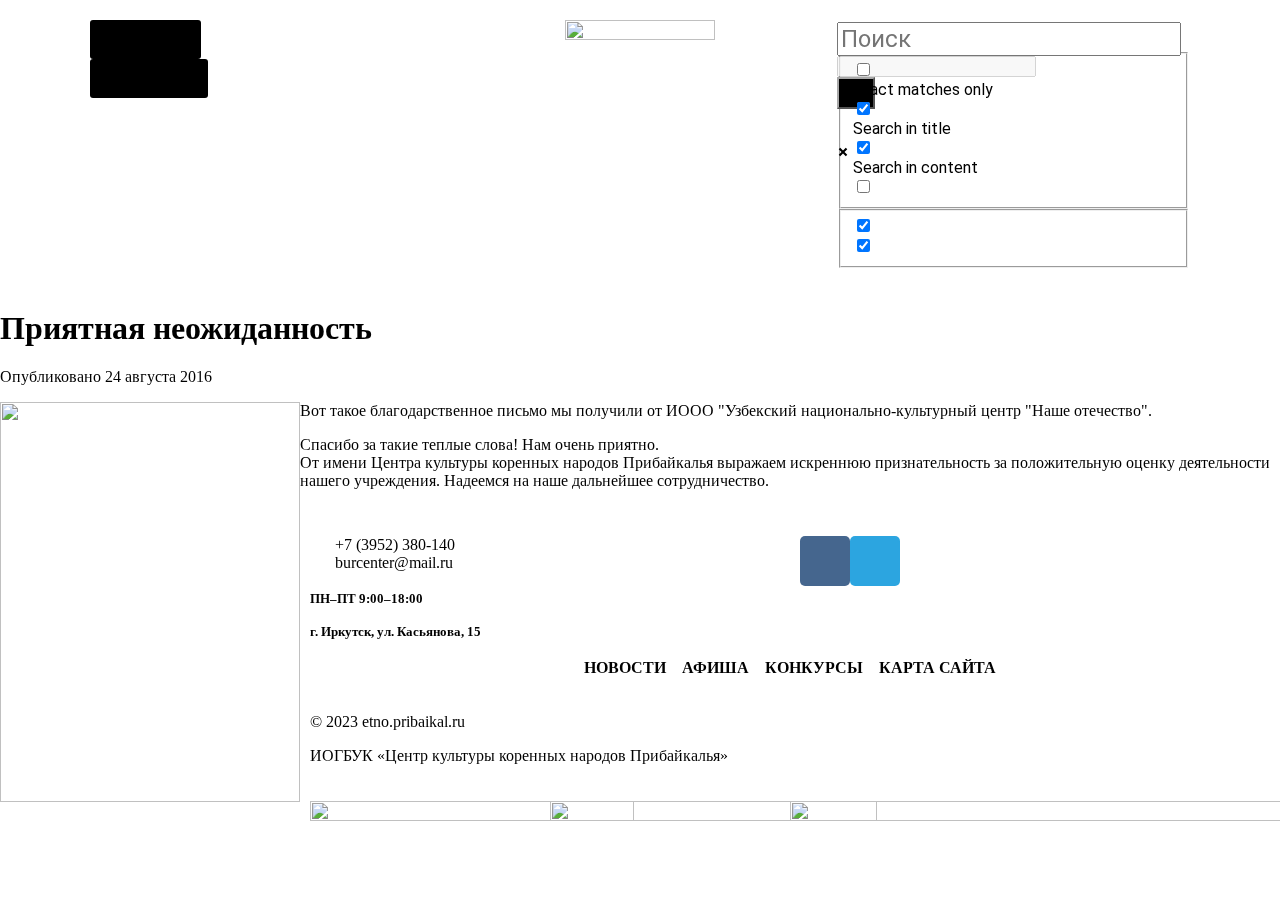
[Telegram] (875, 561)
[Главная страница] (640, 95)
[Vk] (825, 561)
